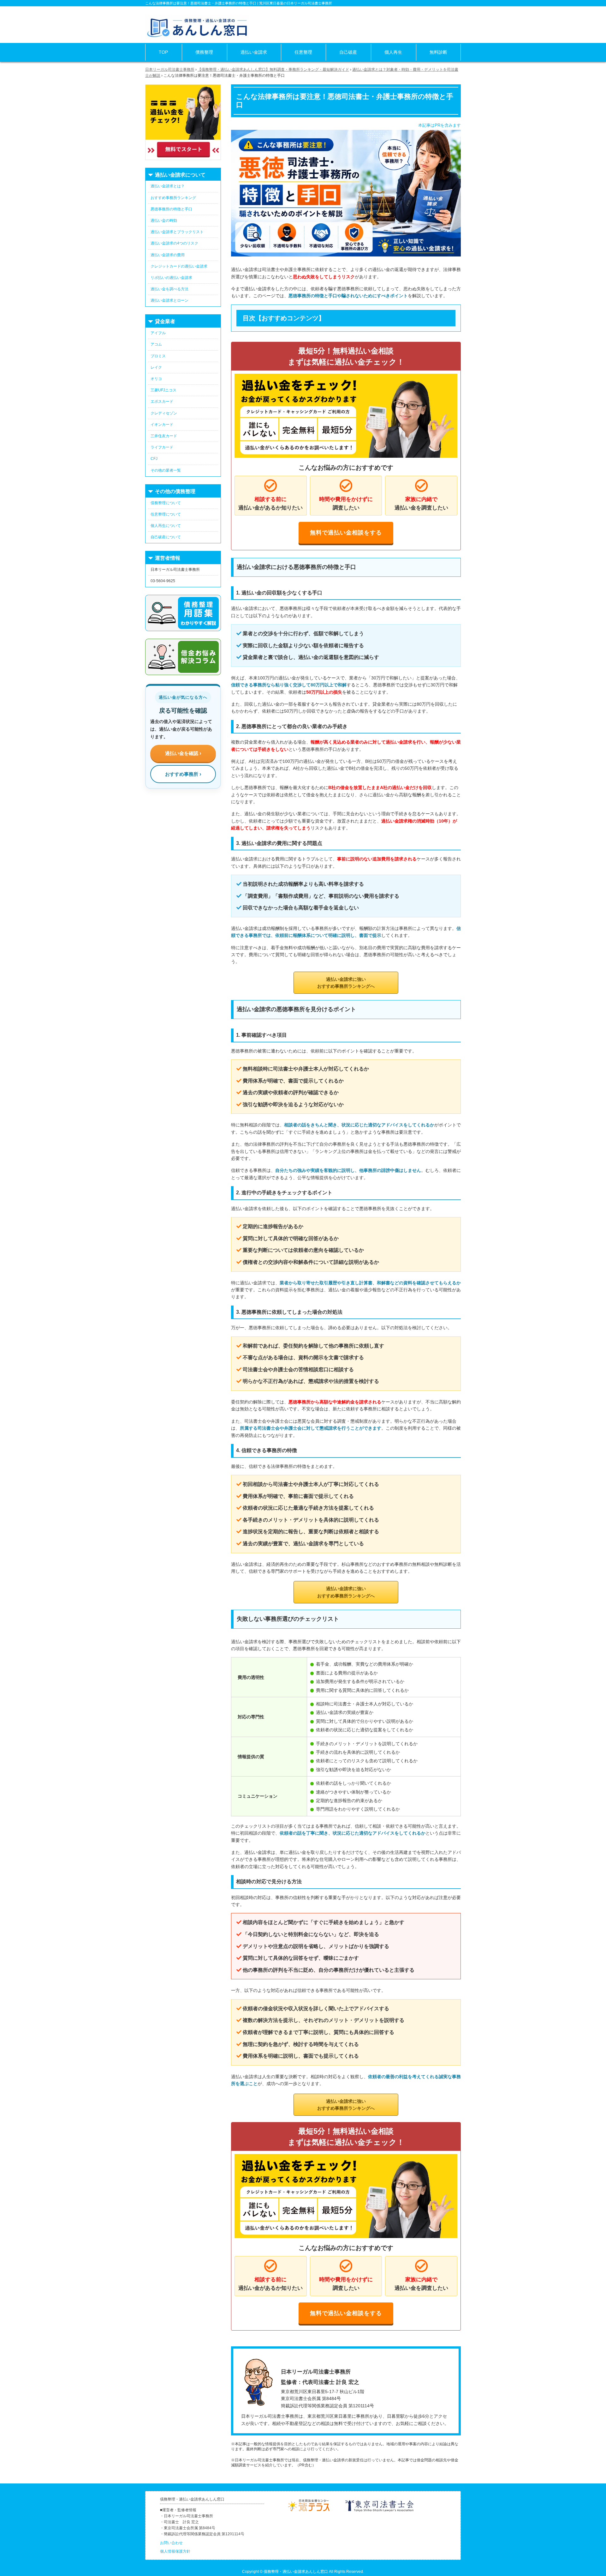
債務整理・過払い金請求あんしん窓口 (296, 2572)
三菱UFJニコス (163, 390)
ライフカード (162, 447)
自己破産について (166, 537)
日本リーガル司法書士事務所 (170, 69)
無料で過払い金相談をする (346, 533)
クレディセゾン (164, 413)
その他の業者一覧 (166, 470)
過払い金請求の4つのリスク (174, 243)
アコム (156, 344)
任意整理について (166, 514)
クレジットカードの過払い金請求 (179, 266)
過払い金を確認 (182, 753)
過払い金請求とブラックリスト (177, 232)
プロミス (158, 356)
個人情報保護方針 (175, 2551)
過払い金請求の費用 (168, 255)
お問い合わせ (171, 2543)
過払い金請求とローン (169, 300)
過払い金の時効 (164, 220)
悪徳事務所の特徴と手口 (171, 209)
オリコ (156, 379)
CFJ (154, 459)
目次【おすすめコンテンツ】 (284, 318)
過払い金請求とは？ (168, 186)
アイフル (158, 333)
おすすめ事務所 (182, 774)
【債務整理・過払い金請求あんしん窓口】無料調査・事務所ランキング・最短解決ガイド (273, 69)
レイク (156, 367)
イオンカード (162, 425)
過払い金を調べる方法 (169, 289)
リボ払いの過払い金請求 (171, 278)
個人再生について (166, 526)
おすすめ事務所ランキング (173, 198)
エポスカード (162, 401)
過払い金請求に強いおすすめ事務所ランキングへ (346, 983)
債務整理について (166, 503)
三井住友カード (164, 436)
